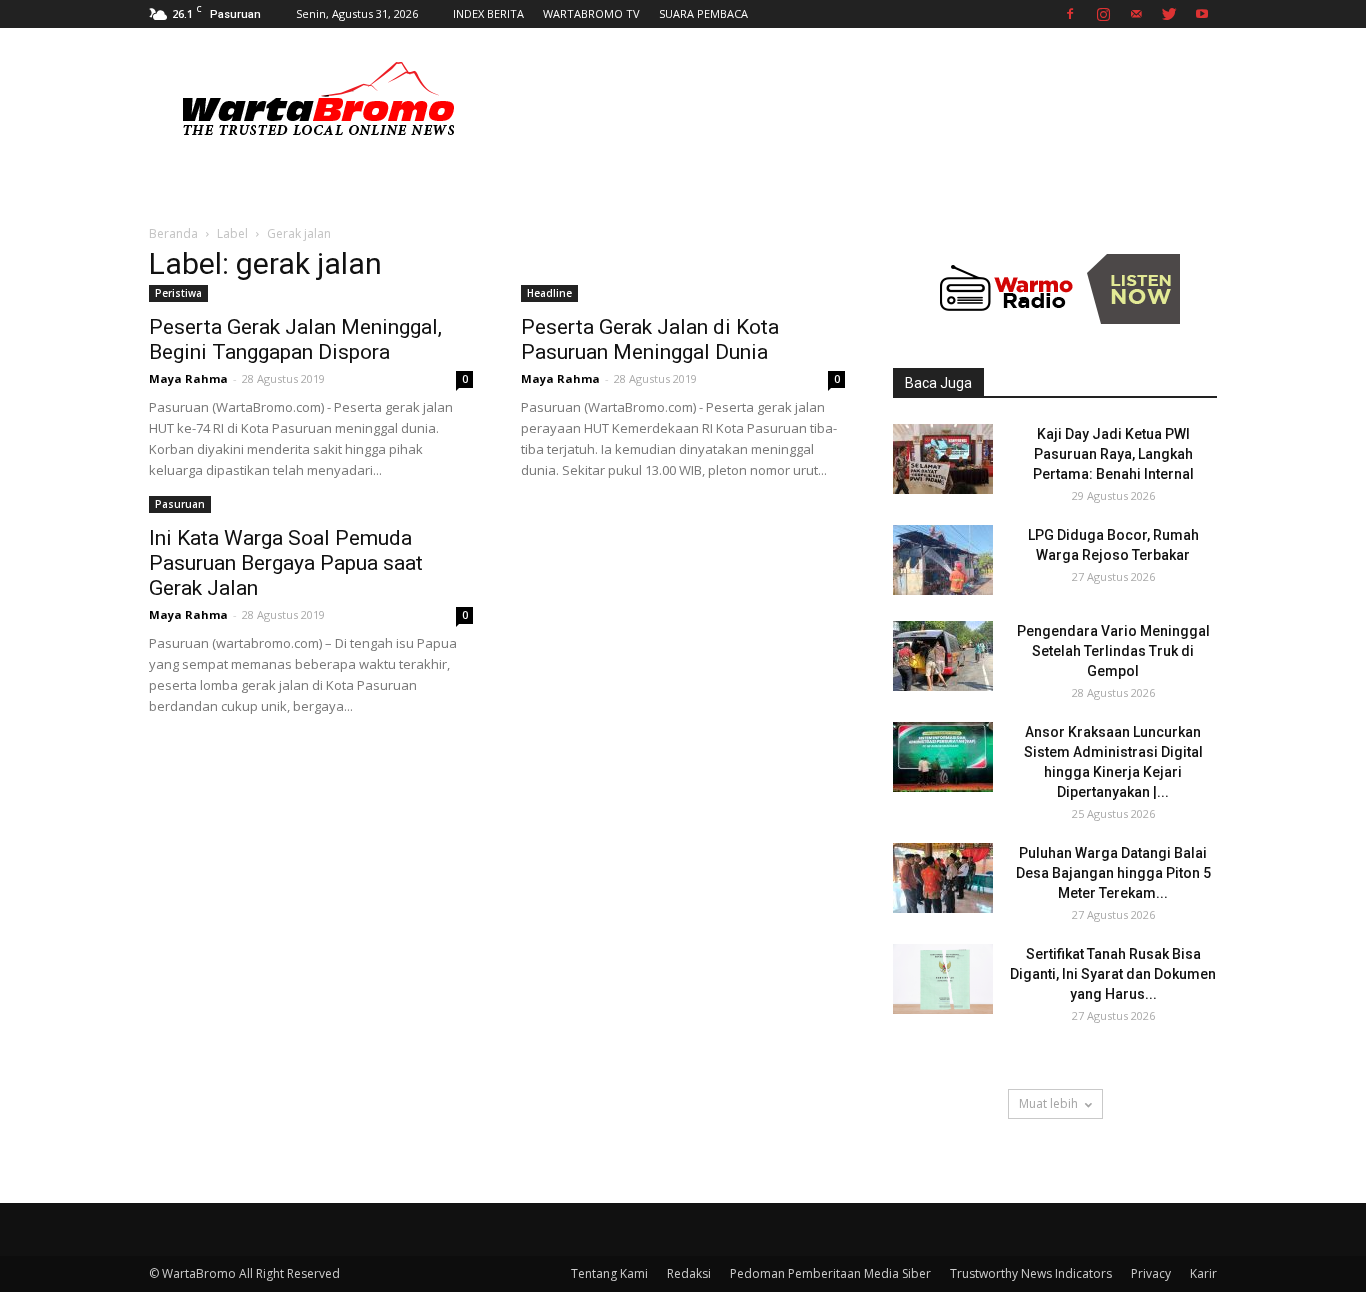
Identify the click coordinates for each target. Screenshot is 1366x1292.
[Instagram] (1103, 14)
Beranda (173, 233)
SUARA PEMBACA (703, 13)
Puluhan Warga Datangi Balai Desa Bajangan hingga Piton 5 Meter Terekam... (1113, 873)
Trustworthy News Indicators (1031, 1273)
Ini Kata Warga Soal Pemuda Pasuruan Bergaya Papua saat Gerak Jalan (286, 563)
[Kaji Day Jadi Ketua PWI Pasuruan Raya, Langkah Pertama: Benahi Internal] (943, 459)
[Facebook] (1070, 14)
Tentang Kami (609, 1273)
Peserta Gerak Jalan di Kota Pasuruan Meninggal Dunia (650, 339)
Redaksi (689, 1273)
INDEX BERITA (488, 13)
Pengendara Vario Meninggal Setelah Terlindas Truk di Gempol (1113, 651)
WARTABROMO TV (591, 13)
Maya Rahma (188, 378)
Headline (549, 293)
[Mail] (1136, 14)
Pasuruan (180, 504)
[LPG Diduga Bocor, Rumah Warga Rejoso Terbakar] (943, 560)
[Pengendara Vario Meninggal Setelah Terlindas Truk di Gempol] (943, 656)
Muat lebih (1048, 1103)
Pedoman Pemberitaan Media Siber (830, 1273)
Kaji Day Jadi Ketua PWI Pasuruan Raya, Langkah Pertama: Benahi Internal (1113, 454)
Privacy (1151, 1273)
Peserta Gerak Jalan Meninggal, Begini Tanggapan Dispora (295, 339)
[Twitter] (1169, 14)
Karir (1203, 1273)
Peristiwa (178, 293)
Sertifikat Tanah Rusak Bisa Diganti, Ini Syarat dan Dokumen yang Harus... (1113, 974)
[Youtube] (1202, 14)
